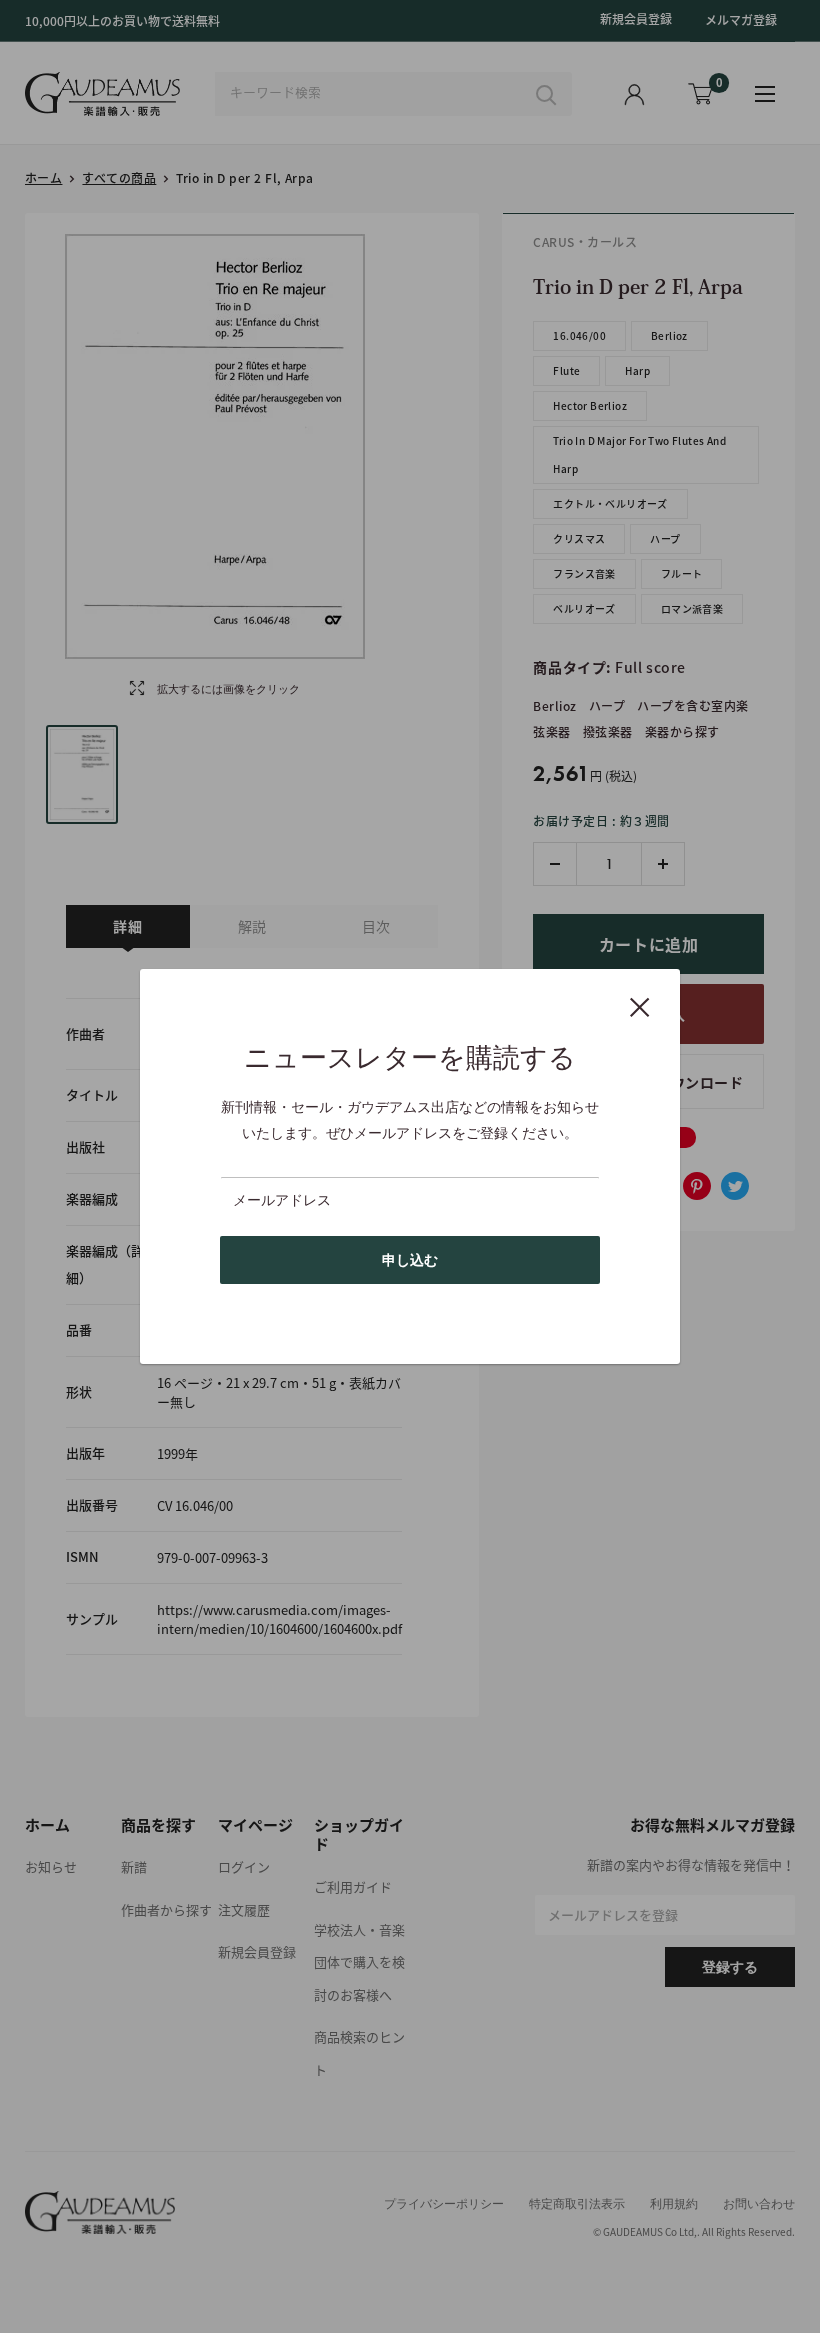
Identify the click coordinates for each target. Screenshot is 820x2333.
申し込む (410, 1260)
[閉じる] (640, 1006)
